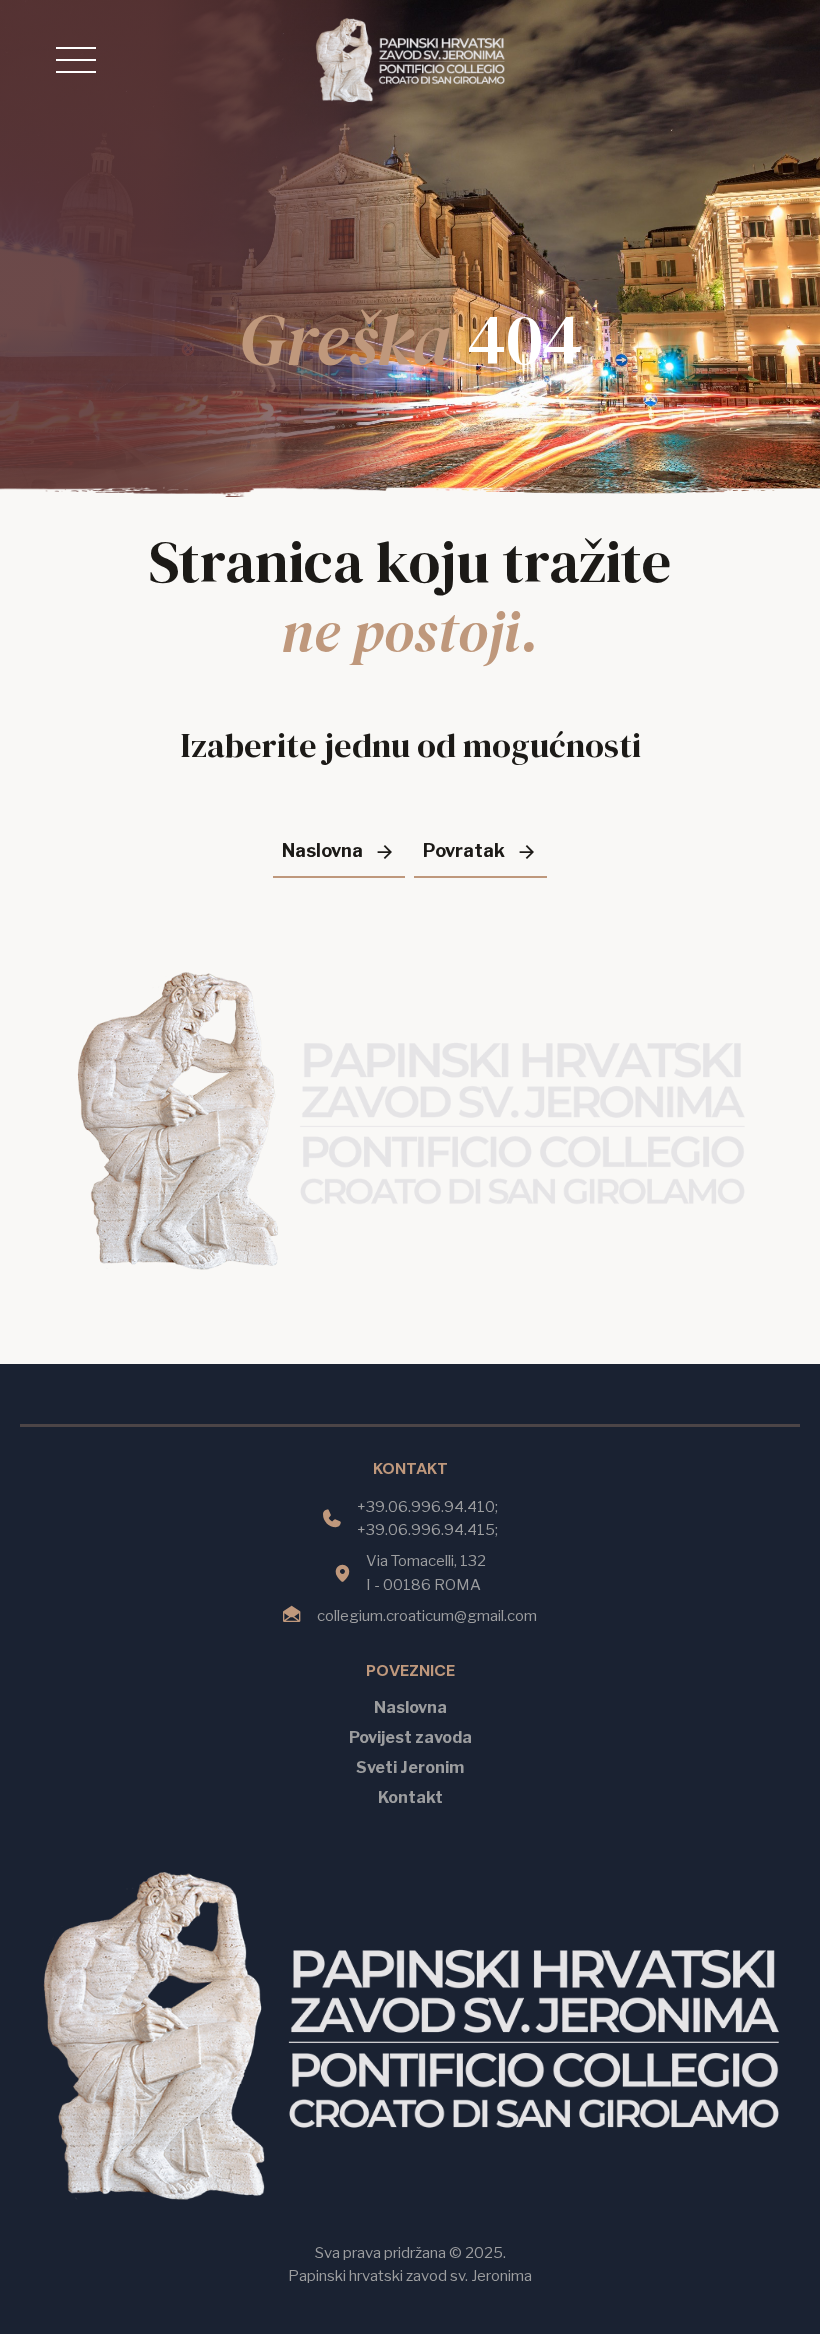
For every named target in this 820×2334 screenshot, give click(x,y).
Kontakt (410, 1797)
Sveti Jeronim (410, 1767)
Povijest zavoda (410, 1737)
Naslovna (410, 1707)
